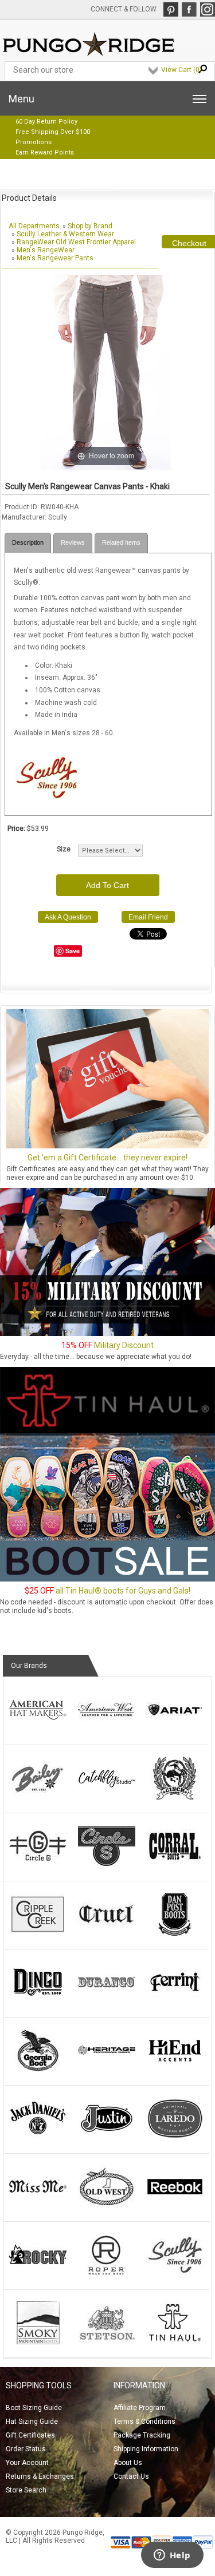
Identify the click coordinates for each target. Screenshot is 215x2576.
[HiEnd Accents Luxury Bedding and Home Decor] (175, 2070)
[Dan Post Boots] (175, 1933)
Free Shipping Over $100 (53, 132)
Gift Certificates (30, 2435)
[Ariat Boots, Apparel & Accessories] (175, 1729)
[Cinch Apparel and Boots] (175, 1797)
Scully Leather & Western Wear (65, 234)
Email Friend (148, 917)
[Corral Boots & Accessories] (175, 1865)
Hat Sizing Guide (32, 2422)
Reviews (73, 542)
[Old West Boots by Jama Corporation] (107, 2206)
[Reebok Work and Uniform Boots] (175, 2206)
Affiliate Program (140, 2408)
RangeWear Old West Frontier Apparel (76, 242)
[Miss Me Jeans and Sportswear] (38, 2206)
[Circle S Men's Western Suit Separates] (107, 1865)
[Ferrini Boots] (175, 2002)
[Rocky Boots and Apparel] (38, 2274)
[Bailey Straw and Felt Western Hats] (38, 1797)
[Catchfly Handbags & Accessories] (107, 1797)
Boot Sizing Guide (34, 2408)
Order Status (26, 2449)
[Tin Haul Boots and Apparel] (175, 2342)
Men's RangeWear (46, 250)
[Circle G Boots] (38, 1865)
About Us (128, 2463)
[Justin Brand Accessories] (107, 2138)
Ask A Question (68, 917)
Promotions (34, 142)
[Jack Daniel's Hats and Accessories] (38, 2138)
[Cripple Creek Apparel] (38, 1933)
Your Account (27, 2463)
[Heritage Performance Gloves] (107, 2070)
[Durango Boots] (107, 2002)
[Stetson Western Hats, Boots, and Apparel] (107, 2342)
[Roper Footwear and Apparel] (107, 2274)
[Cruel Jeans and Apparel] (107, 1933)
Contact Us (131, 2476)
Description (28, 542)
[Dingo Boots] (38, 2002)
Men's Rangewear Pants (55, 258)
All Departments (34, 226)
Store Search (26, 2490)
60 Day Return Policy (46, 122)
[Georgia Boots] (38, 2070)
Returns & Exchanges (40, 2476)
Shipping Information (146, 2449)
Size (64, 849)
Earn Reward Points (45, 152)
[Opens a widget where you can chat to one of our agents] (172, 2556)
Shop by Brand (90, 226)
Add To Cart (107, 885)
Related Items (121, 542)
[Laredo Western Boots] (175, 2138)
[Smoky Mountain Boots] (38, 2342)
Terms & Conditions (144, 2422)
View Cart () (181, 70)
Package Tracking (142, 2435)
